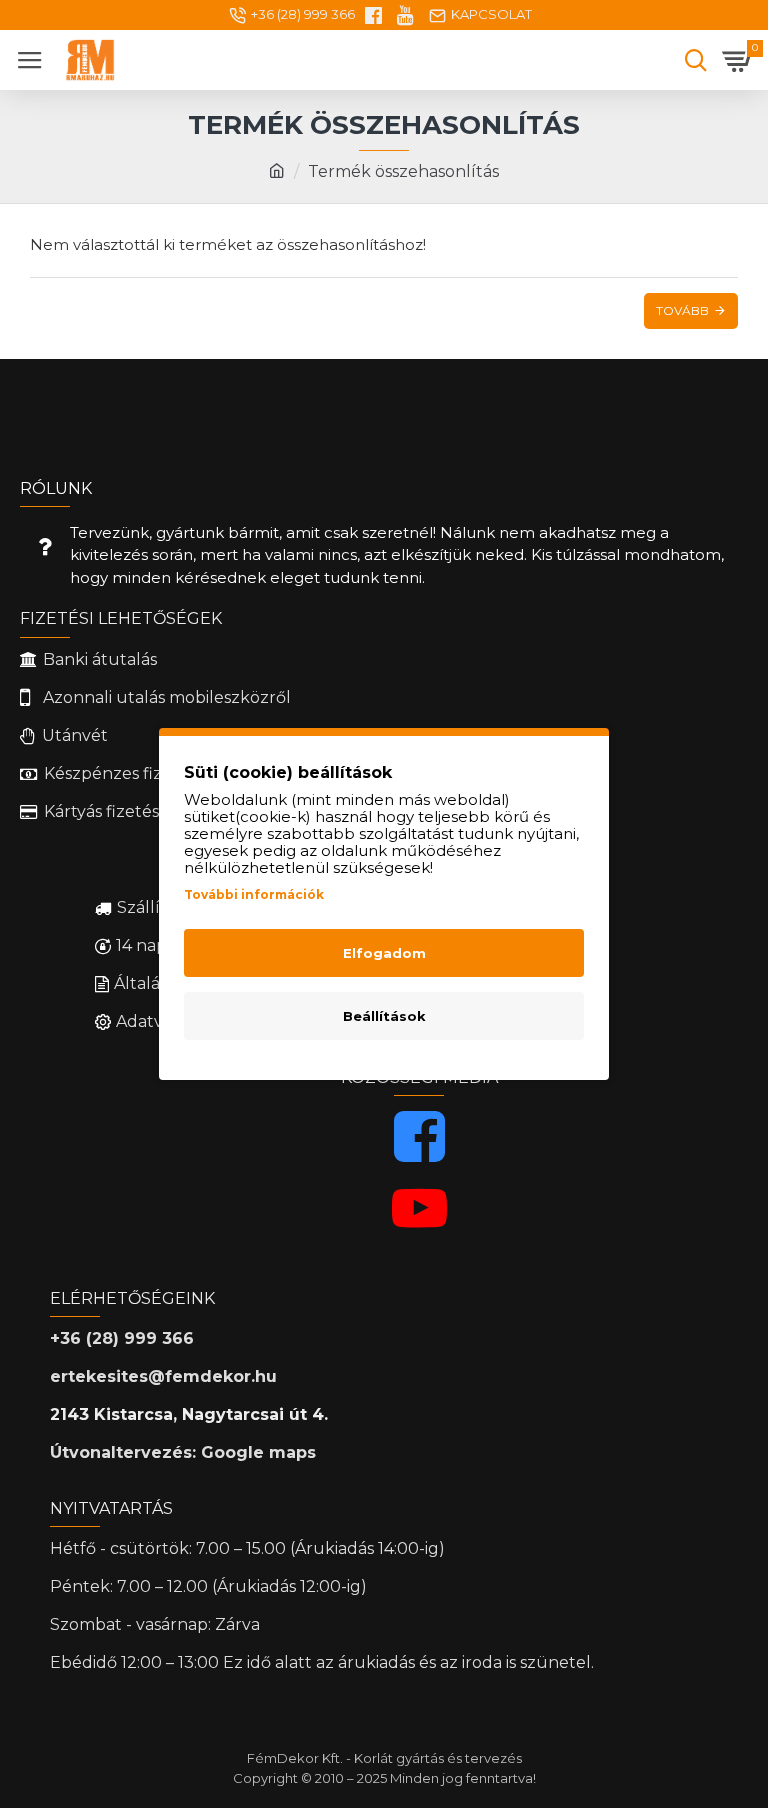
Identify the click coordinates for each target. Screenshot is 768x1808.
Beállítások (384, 1016)
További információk (254, 894)
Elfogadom (384, 953)
